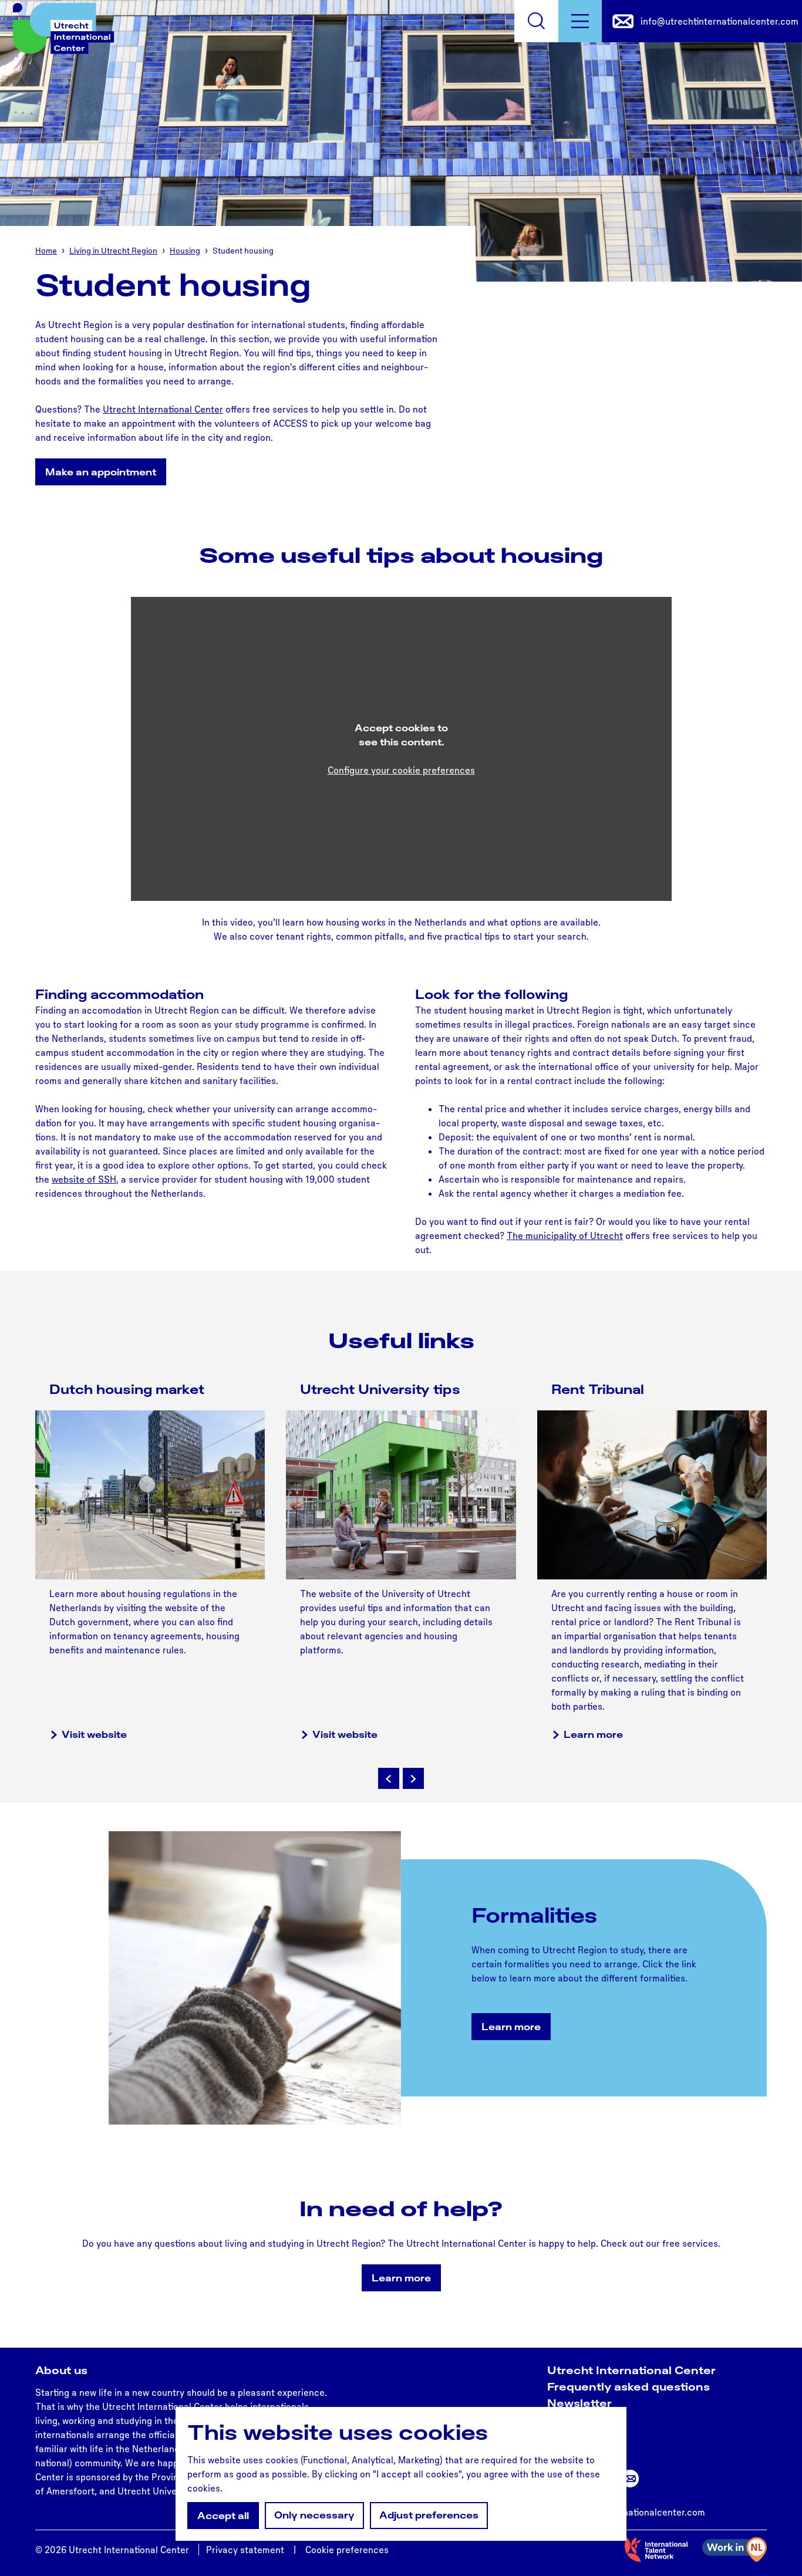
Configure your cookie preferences (401, 770)
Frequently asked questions (629, 2386)
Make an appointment (101, 472)
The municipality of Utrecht (565, 1235)
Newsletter (579, 2403)
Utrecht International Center (163, 409)
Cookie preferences (347, 2550)
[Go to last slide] (389, 1778)
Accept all (223, 2516)
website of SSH (84, 1179)
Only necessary (314, 2515)
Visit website (94, 1734)
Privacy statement (245, 2550)
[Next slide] (413, 1778)
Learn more (593, 1734)
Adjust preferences (429, 2515)
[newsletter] (630, 2479)
